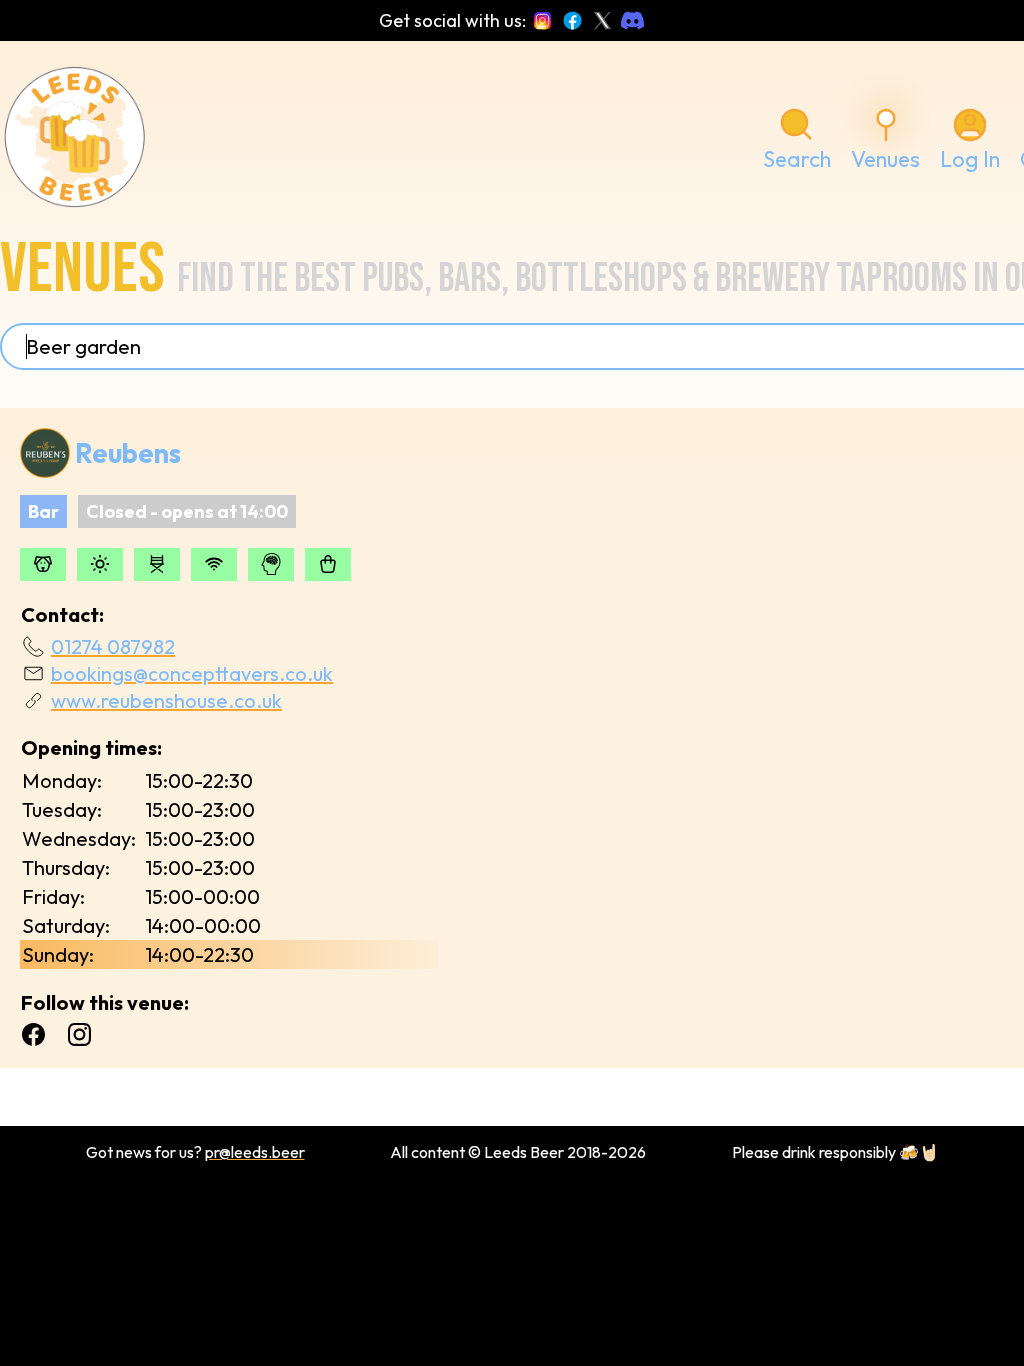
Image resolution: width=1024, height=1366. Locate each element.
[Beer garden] (100, 564)
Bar (43, 511)
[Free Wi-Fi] (214, 564)
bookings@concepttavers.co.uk (192, 673)
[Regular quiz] (271, 564)
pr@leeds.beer (255, 1152)
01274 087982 (113, 646)
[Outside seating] (157, 564)
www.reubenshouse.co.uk (166, 700)
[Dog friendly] (43, 564)
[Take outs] (328, 564)
